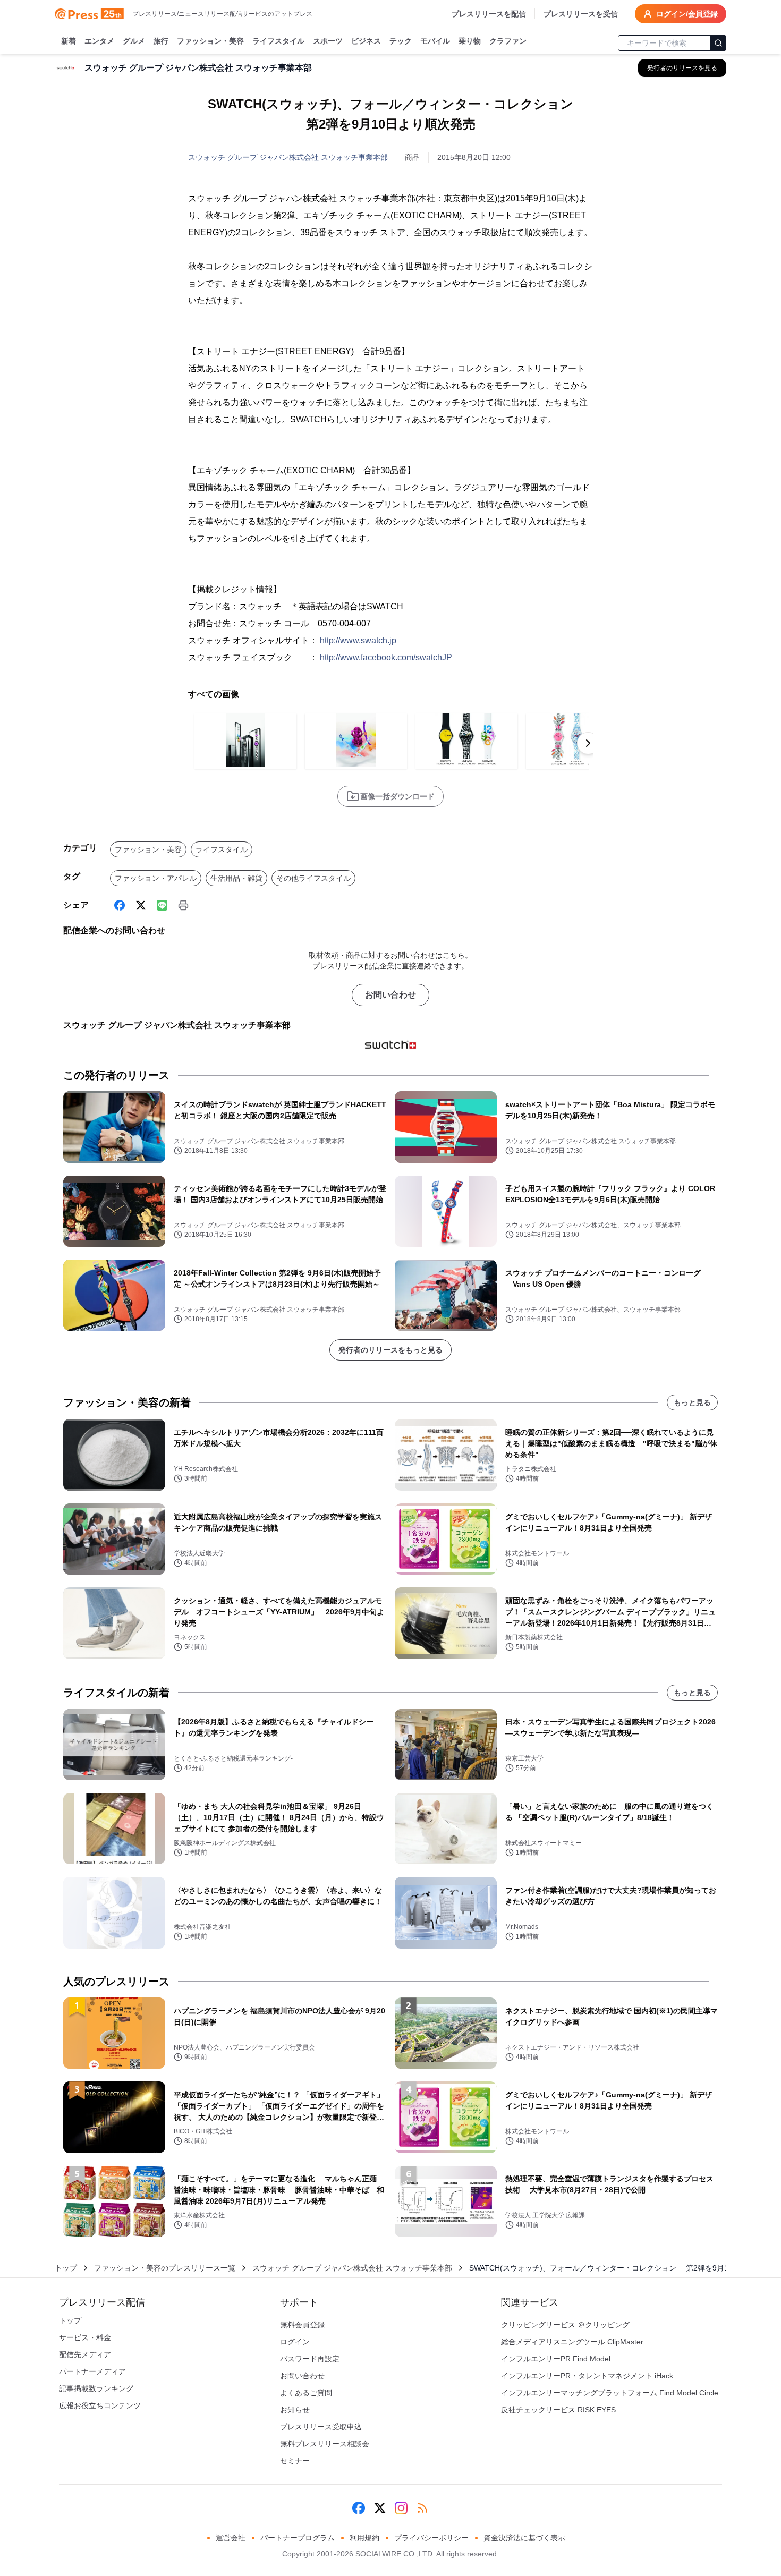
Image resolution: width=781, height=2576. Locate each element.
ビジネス (366, 41)
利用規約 (364, 2538)
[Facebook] (120, 905)
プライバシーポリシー (431, 2538)
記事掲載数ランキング (96, 2388)
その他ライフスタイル (313, 878)
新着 (69, 41)
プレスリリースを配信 (489, 14)
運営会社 (231, 2538)
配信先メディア (85, 2354)
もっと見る (692, 1402)
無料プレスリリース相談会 (325, 2444)
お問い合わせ (390, 995)
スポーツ (328, 41)
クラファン (508, 41)
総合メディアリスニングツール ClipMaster (572, 2342)
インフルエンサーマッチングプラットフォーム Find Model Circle (610, 2393)
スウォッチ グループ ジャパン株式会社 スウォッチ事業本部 (288, 157)
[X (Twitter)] (141, 905)
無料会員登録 (302, 2325)
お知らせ (295, 2410)
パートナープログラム (298, 2538)
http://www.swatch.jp (358, 640)
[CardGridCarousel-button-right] (588, 743)
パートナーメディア (92, 2371)
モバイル (435, 41)
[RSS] (422, 2508)
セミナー (295, 2461)
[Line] (162, 905)
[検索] (718, 43)
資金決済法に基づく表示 (524, 2538)
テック (401, 41)
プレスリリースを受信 (581, 14)
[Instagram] (401, 2508)
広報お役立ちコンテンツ (100, 2405)
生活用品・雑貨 (236, 878)
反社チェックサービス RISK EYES (558, 2410)
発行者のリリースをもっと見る (390, 1350)
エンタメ (99, 41)
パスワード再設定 (310, 2359)
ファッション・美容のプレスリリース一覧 (165, 2268)
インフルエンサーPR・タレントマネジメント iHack (587, 2376)
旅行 (161, 41)
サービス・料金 (85, 2337)
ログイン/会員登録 (687, 14)
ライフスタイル (278, 41)
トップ (66, 2268)
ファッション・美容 (210, 41)
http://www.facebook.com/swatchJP (386, 657)
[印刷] (183, 905)
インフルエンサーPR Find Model (556, 2359)
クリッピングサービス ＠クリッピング (565, 2325)
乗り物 (470, 41)
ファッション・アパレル (156, 878)
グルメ (134, 41)
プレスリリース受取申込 (321, 2427)
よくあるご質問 (306, 2393)
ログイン (295, 2342)
